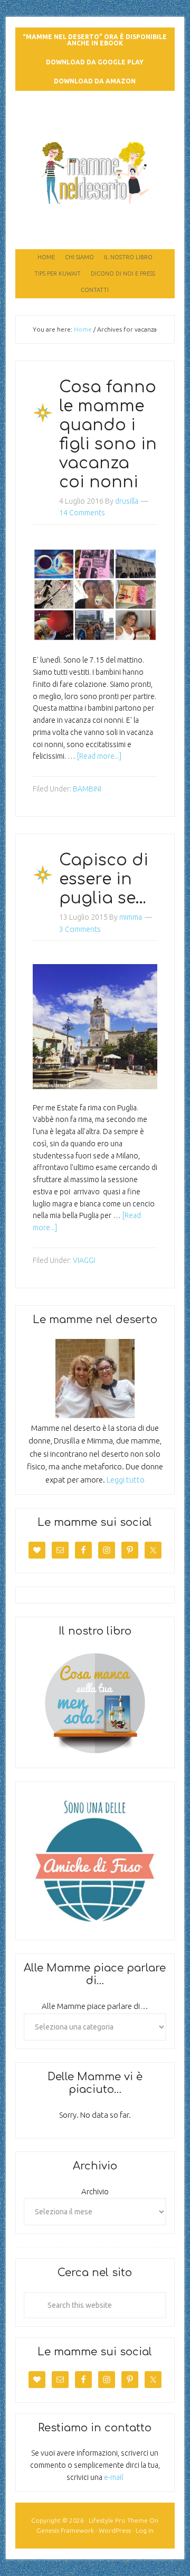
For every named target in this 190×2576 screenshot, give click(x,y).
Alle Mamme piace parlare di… (95, 2006)
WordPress (115, 2530)
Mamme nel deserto (95, 120)
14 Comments (82, 513)
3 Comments (80, 929)
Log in (145, 2530)
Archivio (95, 2191)
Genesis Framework (65, 2530)
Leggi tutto (126, 1480)
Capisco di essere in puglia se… (104, 879)
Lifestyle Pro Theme (118, 2520)
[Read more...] (99, 756)
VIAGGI (84, 1260)
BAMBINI (87, 789)
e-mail (113, 2477)
